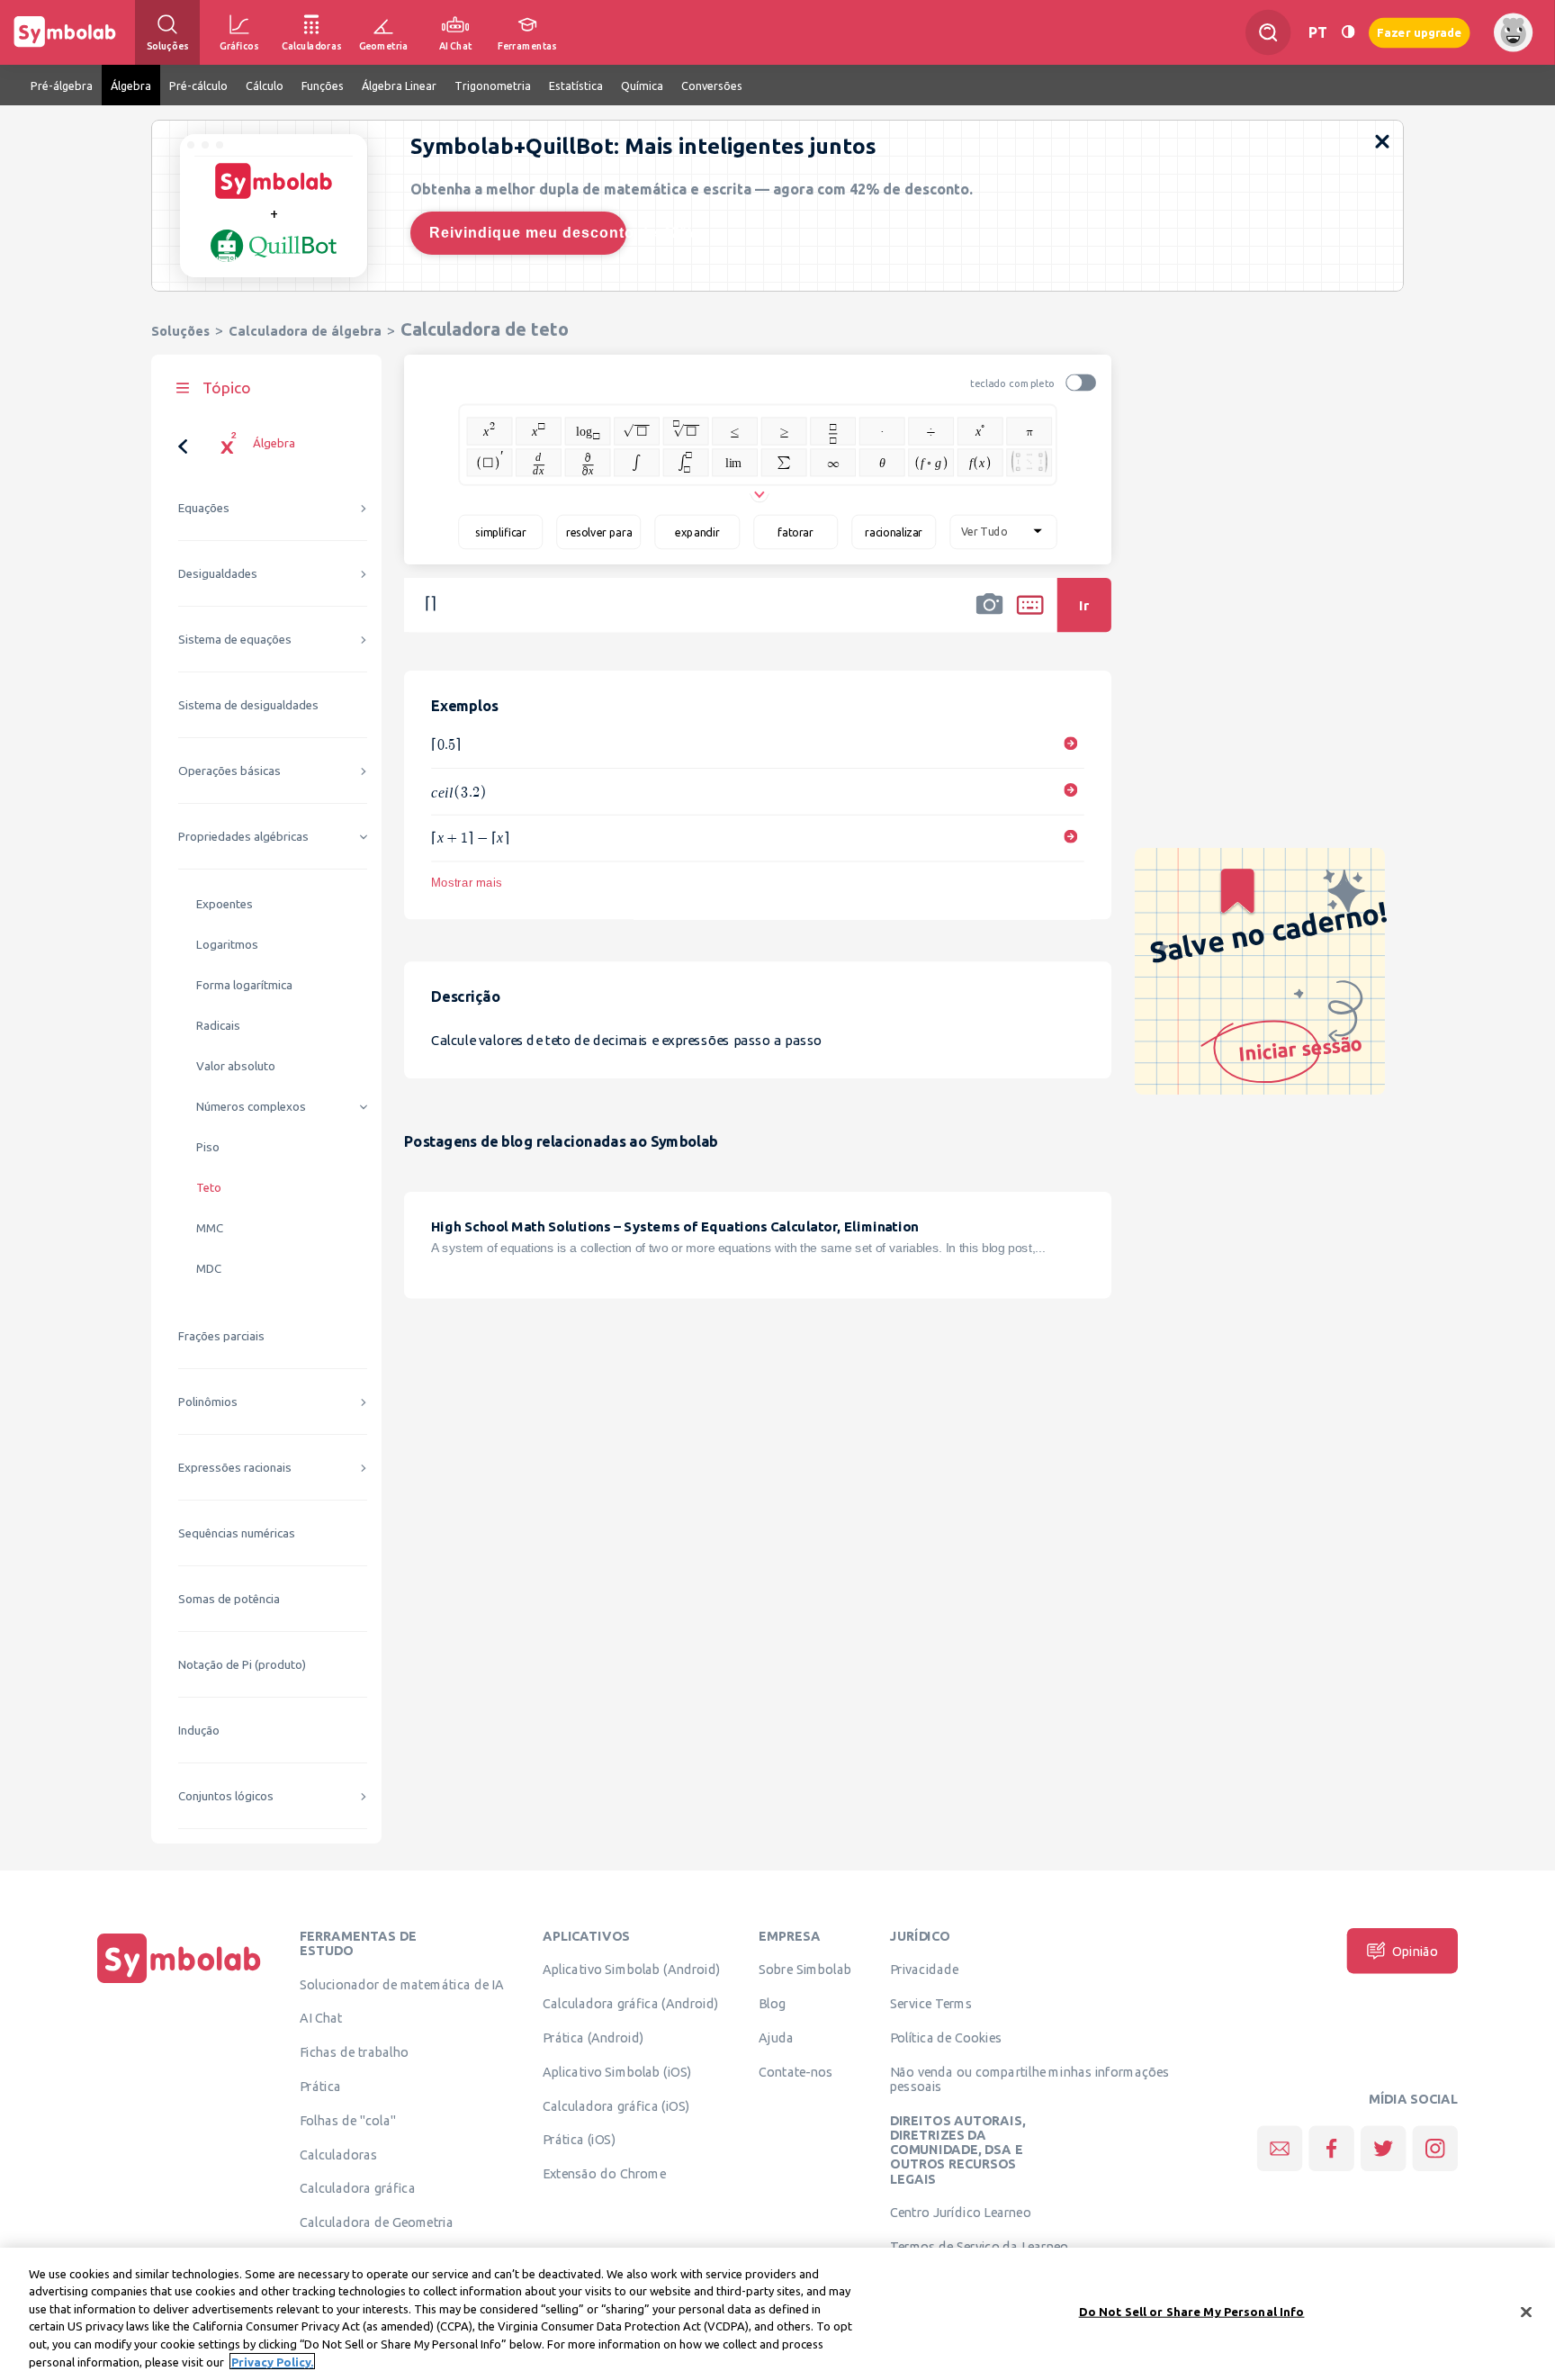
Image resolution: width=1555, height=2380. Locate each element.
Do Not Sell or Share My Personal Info (1192, 2312)
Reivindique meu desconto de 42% (528, 233)
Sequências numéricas (237, 1533)
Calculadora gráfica (358, 2188)
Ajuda (776, 2037)
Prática (320, 2086)
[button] (990, 617)
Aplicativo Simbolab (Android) (631, 1970)
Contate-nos (795, 2071)
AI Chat (321, 2018)
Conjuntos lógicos (226, 1796)
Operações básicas (229, 771)
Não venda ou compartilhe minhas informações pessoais (1030, 2078)
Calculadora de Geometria (377, 2222)
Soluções (180, 331)
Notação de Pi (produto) (242, 1665)
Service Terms (931, 2004)
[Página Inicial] (179, 1983)
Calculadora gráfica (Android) (630, 2004)
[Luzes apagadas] (1348, 32)
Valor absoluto (236, 1066)
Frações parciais (221, 1336)
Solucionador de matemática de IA (402, 1984)
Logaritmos (227, 945)
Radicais (218, 1026)
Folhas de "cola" (348, 2120)
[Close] (1526, 2312)
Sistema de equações (235, 640)
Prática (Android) (593, 2037)
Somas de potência (229, 1599)
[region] (777, 2314)
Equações (204, 508)
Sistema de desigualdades (248, 705)
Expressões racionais (235, 1468)
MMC (210, 1228)
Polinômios (208, 1402)
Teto (209, 1188)
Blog (772, 2004)
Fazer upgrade (1420, 32)
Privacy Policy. (272, 2361)
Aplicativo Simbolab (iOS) (617, 2071)
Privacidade (925, 1970)
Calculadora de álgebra (305, 331)
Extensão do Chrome (604, 2174)
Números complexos (251, 1107)
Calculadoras (338, 2154)
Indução (199, 1731)
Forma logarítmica (244, 985)
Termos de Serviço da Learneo (979, 2247)
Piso (208, 1147)
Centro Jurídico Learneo (961, 2213)
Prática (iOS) (579, 2140)
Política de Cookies (946, 2037)
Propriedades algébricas (243, 837)
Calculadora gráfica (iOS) (616, 2105)
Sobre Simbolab (805, 1970)
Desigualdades (218, 574)
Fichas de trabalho (354, 2052)
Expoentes (225, 904)
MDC (209, 1269)
